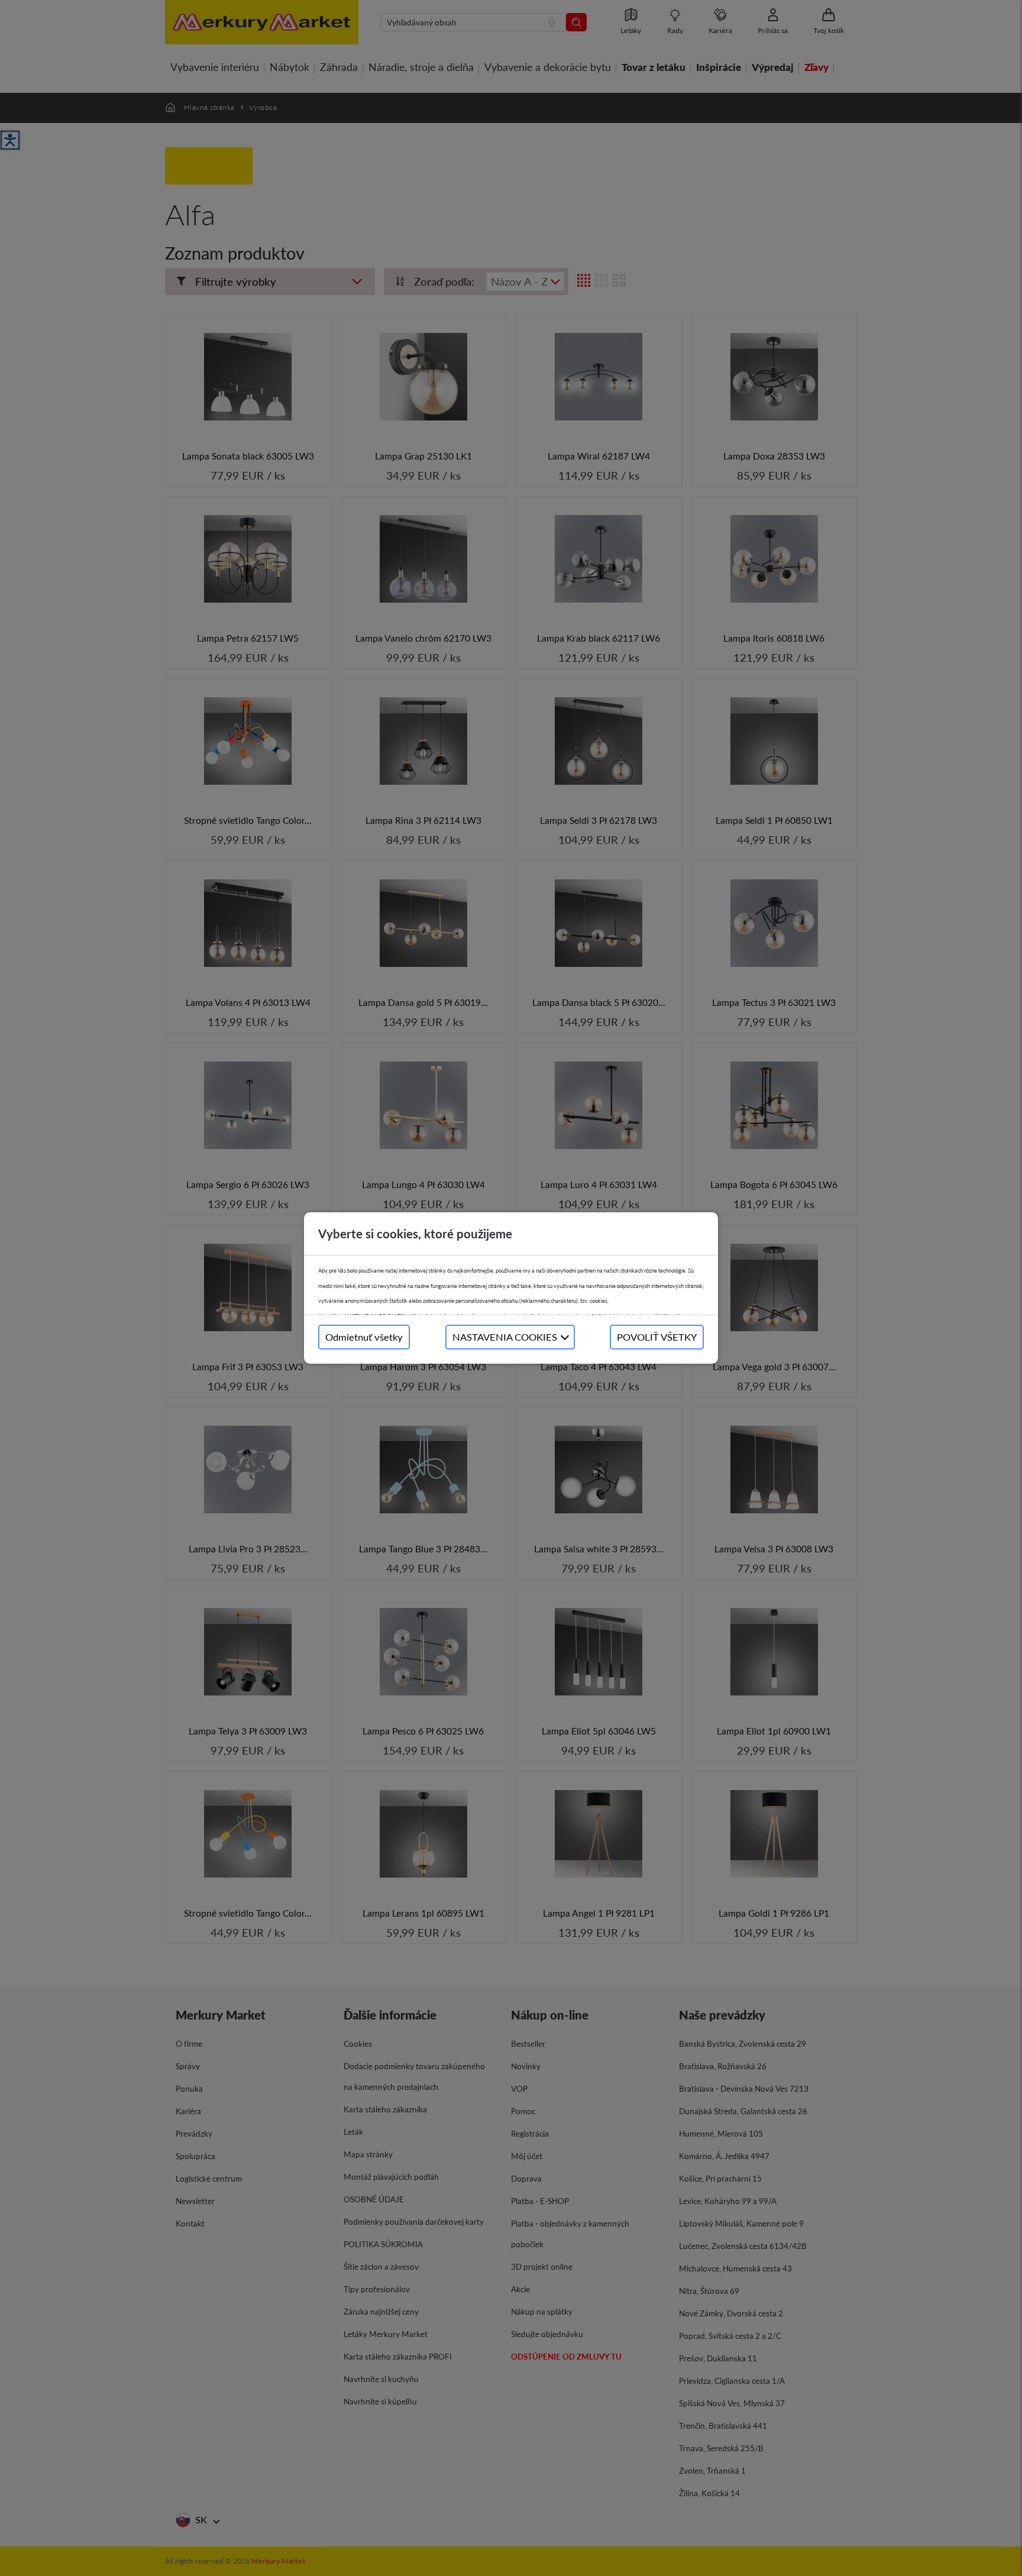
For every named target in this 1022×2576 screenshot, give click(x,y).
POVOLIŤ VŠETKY (657, 1337)
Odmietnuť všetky (364, 1337)
